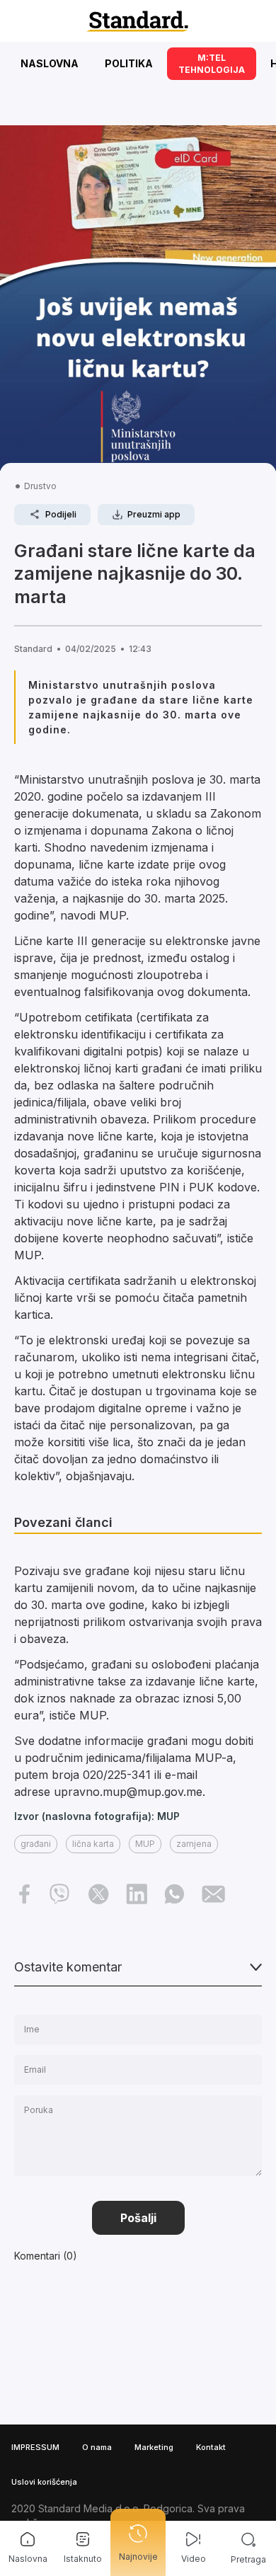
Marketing (154, 2447)
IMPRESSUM (35, 2447)
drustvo (40, 486)
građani (36, 1844)
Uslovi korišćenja (44, 2482)
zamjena (194, 1844)
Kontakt (211, 2447)
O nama (97, 2447)
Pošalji (138, 2218)
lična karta (93, 1844)
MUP (145, 1844)
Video (194, 2559)
